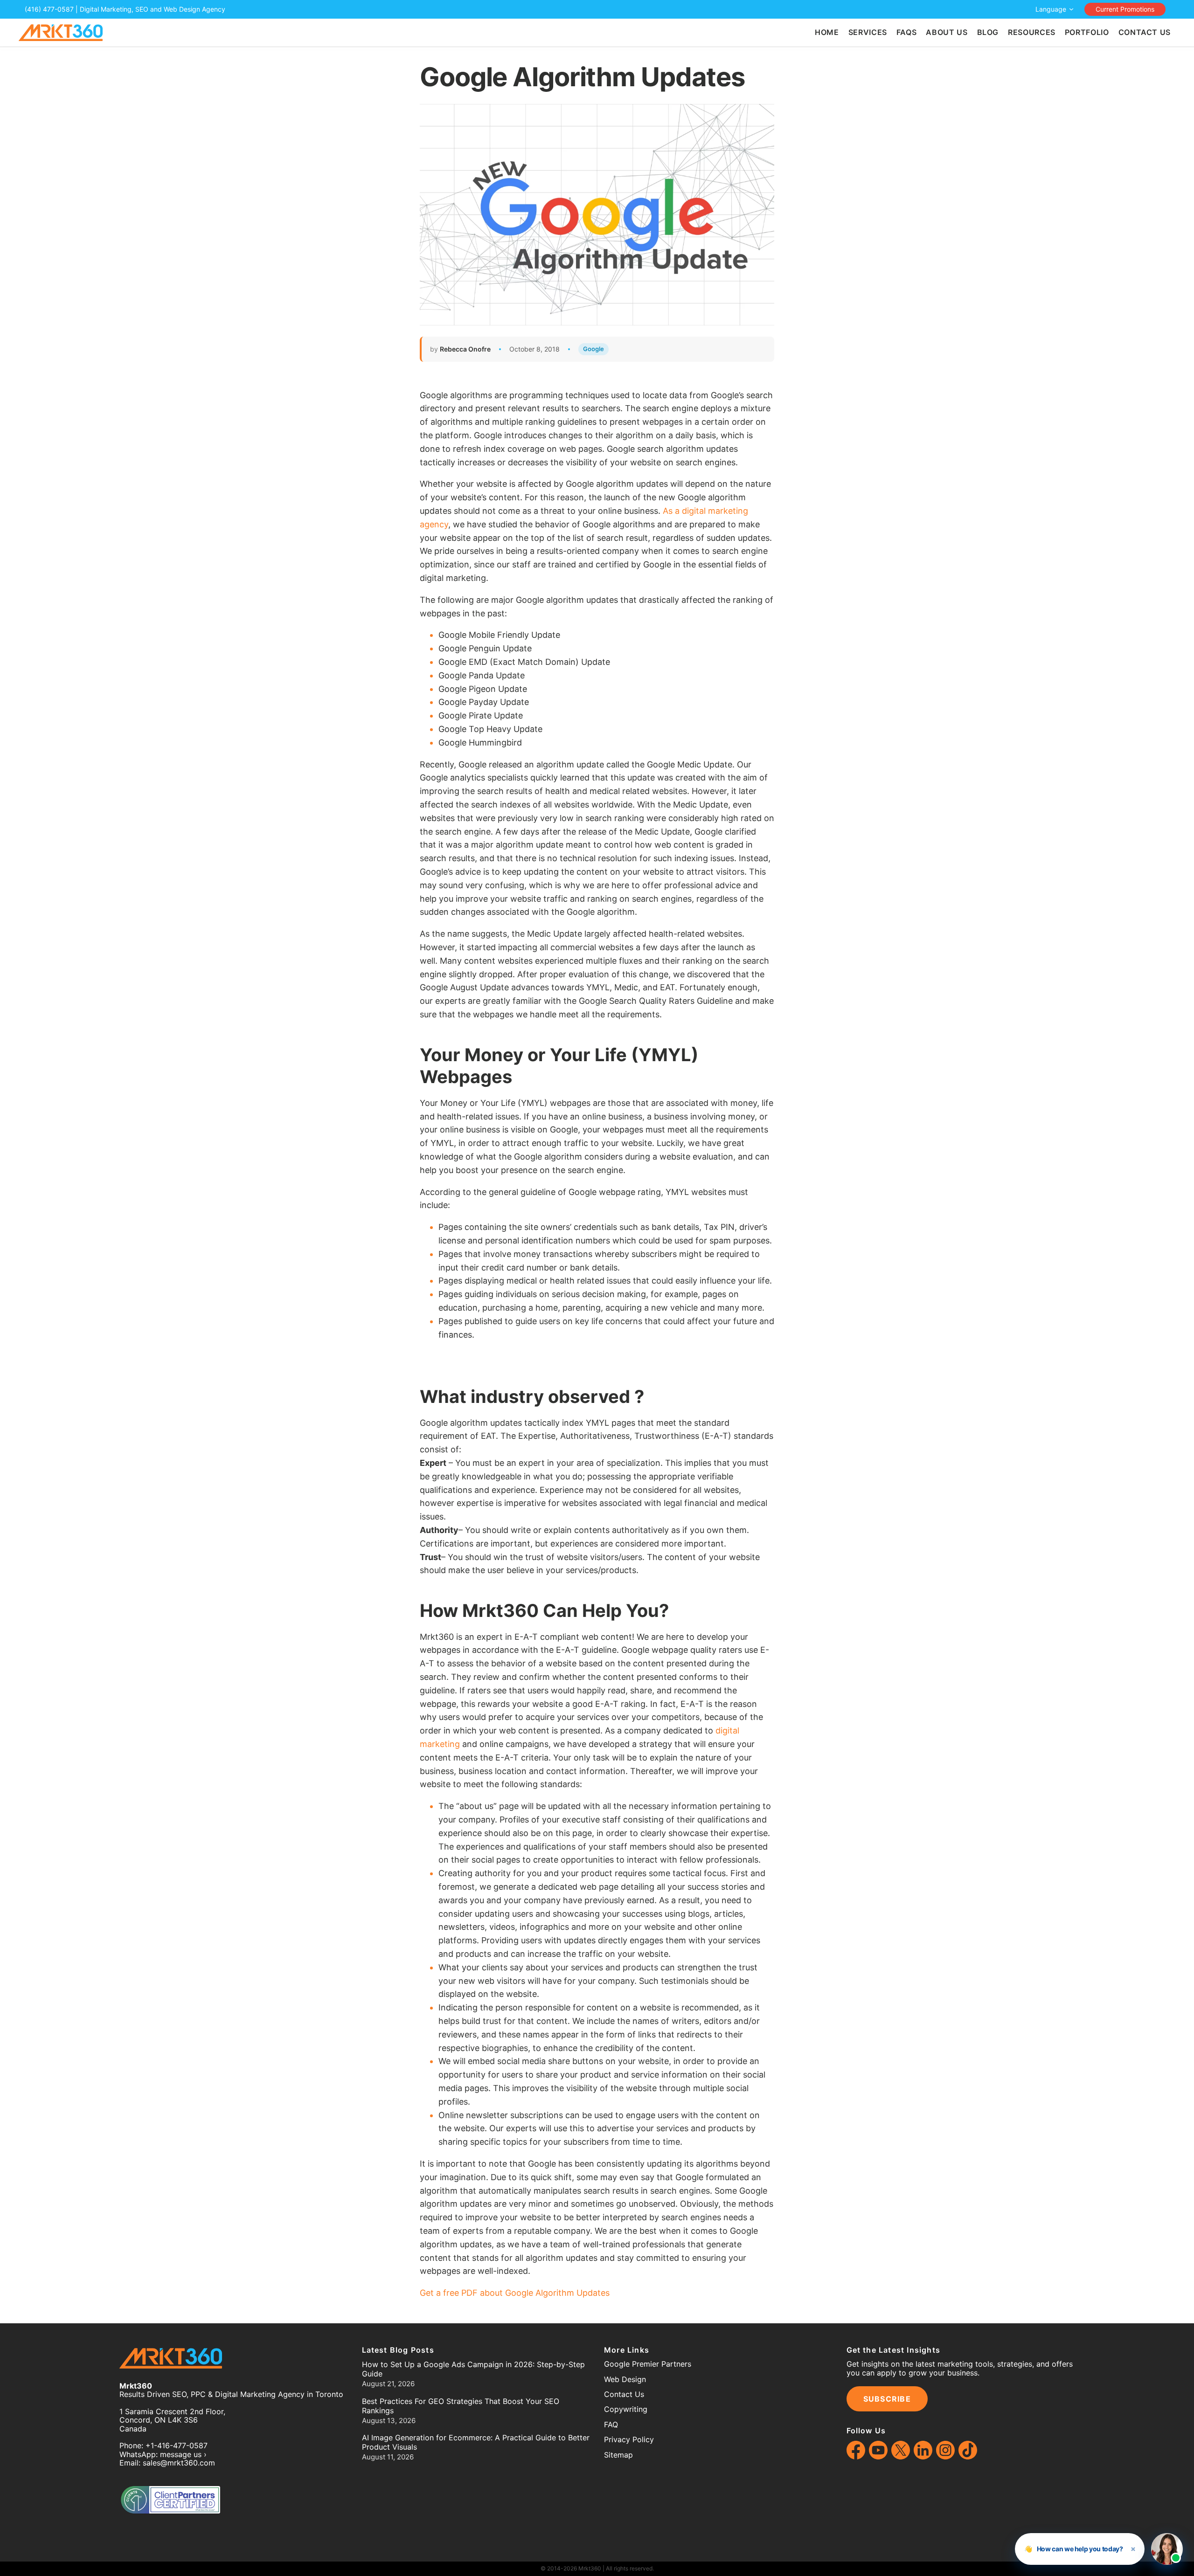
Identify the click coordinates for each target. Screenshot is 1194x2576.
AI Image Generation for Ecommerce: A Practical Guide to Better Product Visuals (476, 2442)
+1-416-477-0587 (177, 2445)
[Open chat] (1167, 2549)
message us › (183, 2454)
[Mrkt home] (61, 33)
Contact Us (624, 2394)
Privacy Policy (629, 2439)
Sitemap (618, 2455)
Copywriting (626, 2409)
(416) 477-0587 (49, 9)
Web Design (625, 2379)
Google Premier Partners (648, 2364)
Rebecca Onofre (465, 349)
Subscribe (887, 2399)
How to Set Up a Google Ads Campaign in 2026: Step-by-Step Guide (473, 2369)
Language (1051, 9)
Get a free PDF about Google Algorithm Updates (515, 2293)
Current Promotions (1125, 9)
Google (594, 349)
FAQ (611, 2424)
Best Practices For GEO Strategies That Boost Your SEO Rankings (461, 2406)
